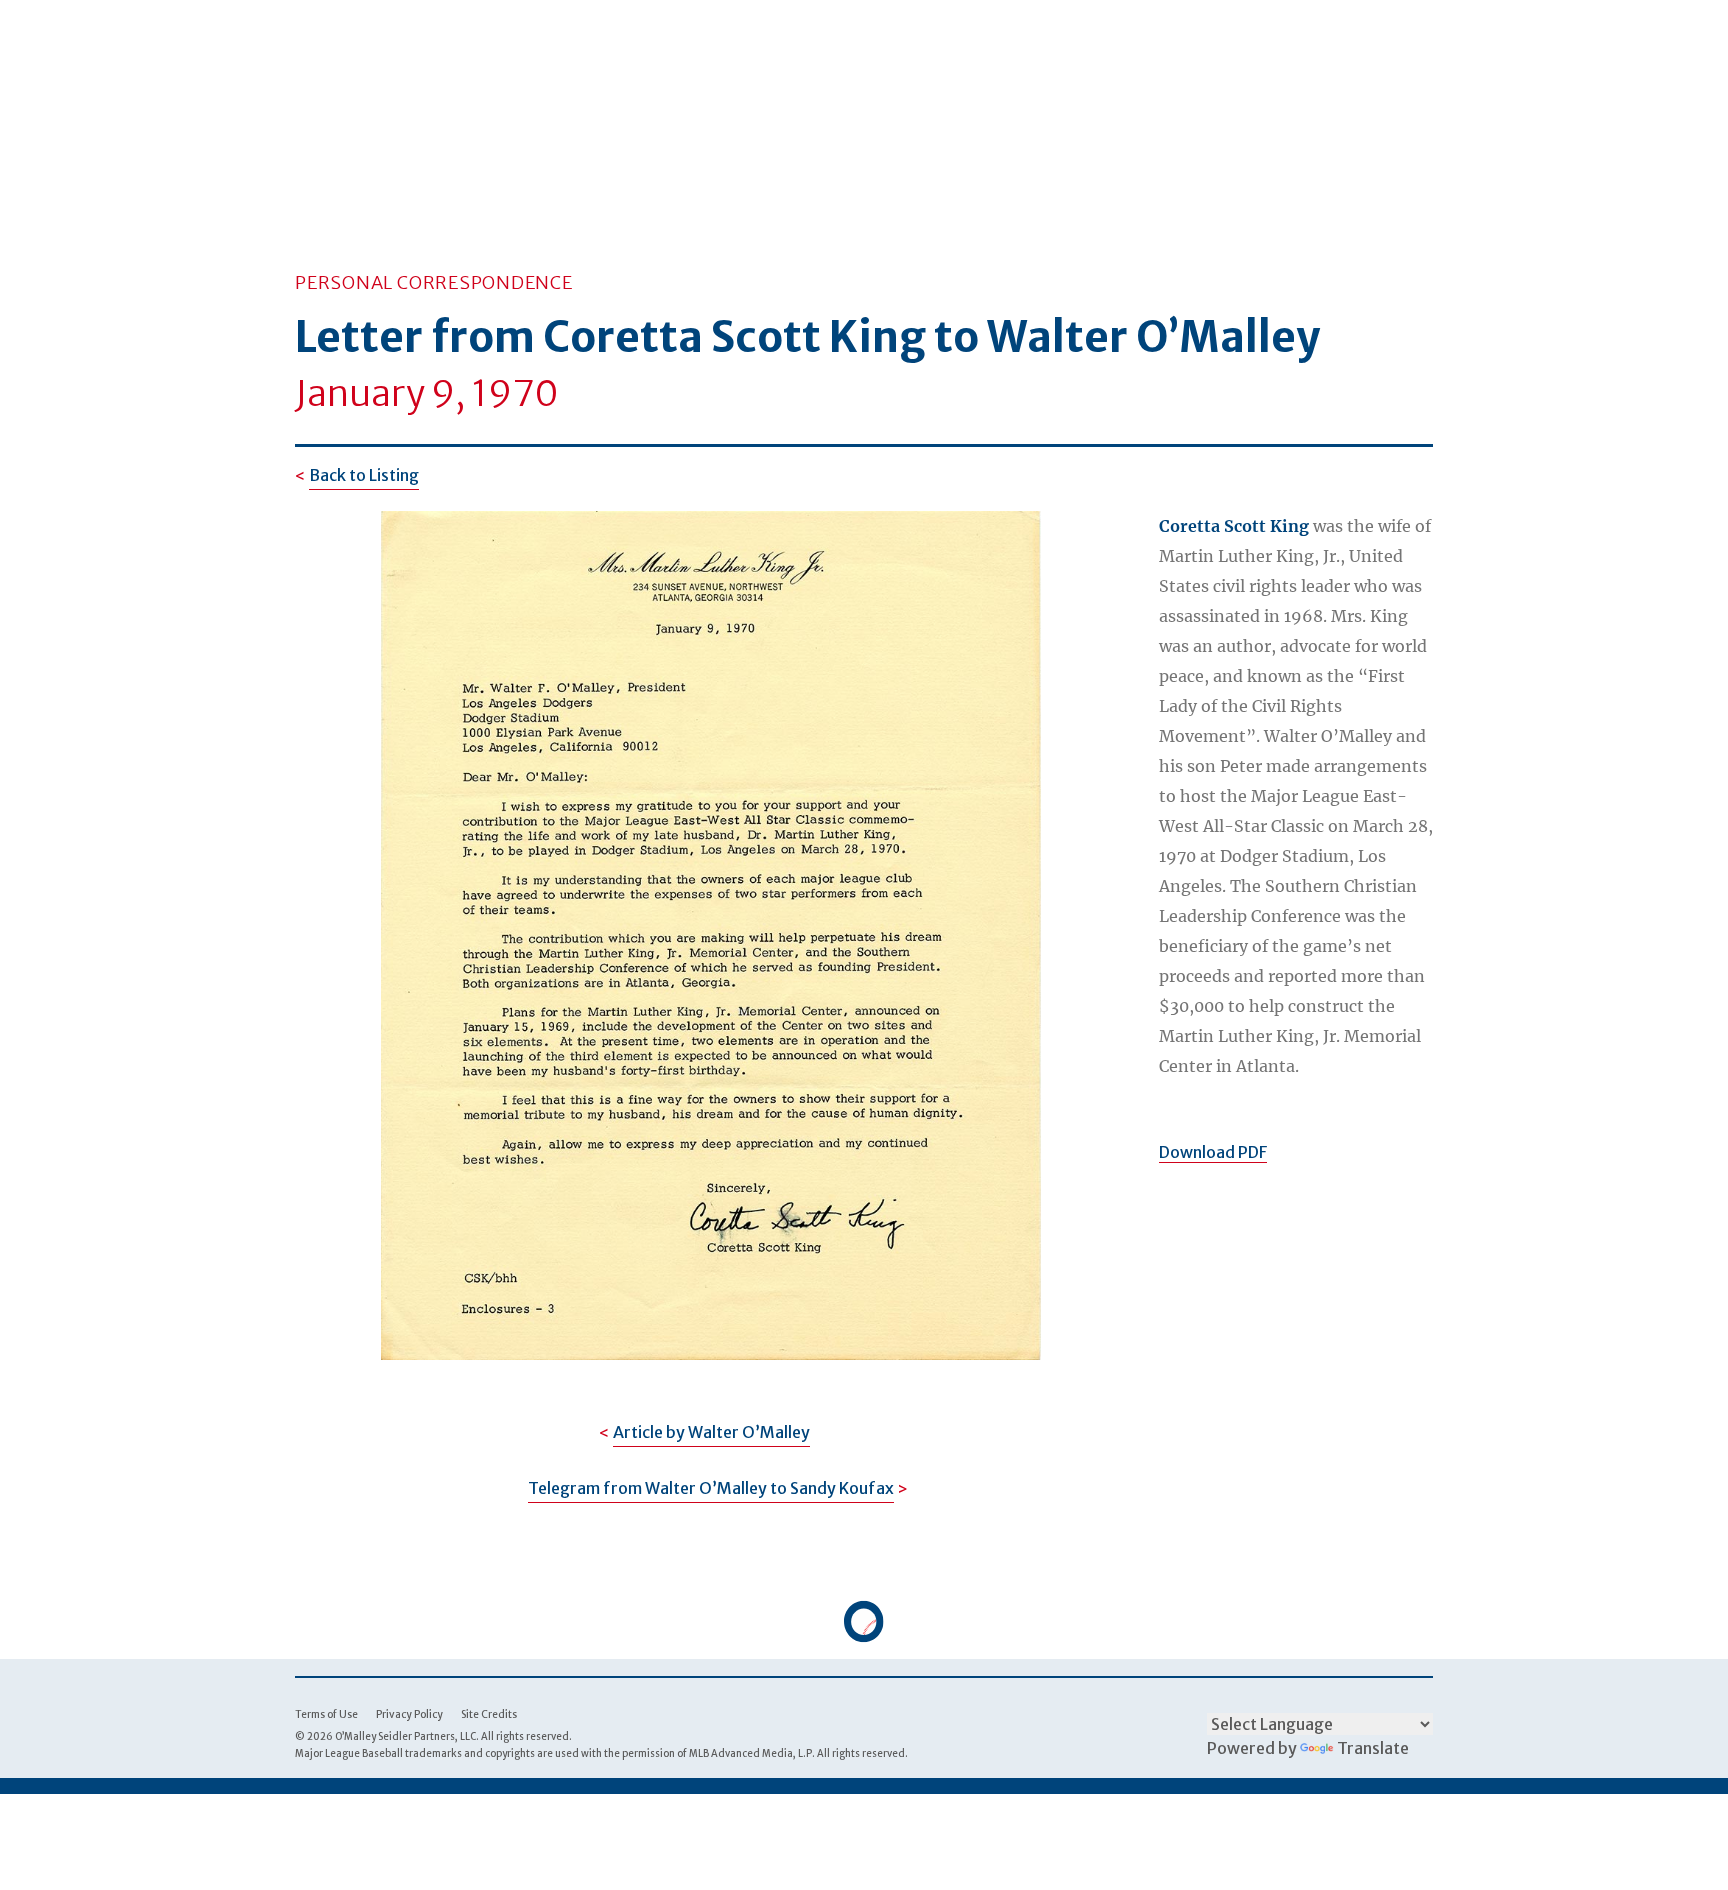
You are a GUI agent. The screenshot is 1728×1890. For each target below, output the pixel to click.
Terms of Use (326, 1714)
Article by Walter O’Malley (711, 1432)
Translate (1373, 1748)
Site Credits (489, 1714)
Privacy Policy (409, 1714)
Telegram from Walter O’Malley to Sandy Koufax (711, 1488)
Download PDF (1213, 1152)
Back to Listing (364, 475)
